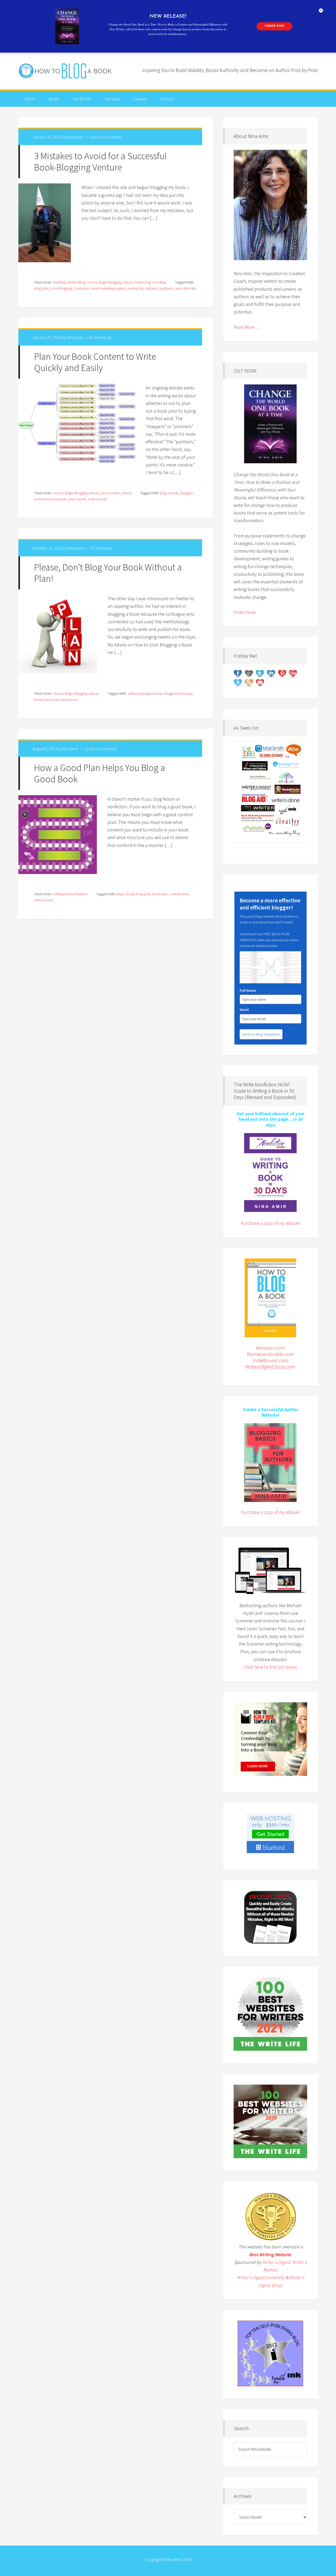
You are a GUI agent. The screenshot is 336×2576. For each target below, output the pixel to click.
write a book (97, 499)
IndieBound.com (271, 1360)
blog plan (41, 288)
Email (245, 1010)
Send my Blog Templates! (261, 1034)
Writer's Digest (276, 2262)
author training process (145, 693)
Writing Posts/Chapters (70, 894)
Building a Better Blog (69, 282)
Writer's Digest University (261, 2277)
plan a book (77, 499)
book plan (81, 288)
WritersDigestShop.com (270, 1367)
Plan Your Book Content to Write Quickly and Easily (95, 362)
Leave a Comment (105, 137)
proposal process (64, 700)
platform (167, 288)
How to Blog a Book (66, 71)
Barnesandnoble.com (271, 1354)
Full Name (248, 990)
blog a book (169, 493)
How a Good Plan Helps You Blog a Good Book (100, 773)
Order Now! (245, 612)
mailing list (135, 288)
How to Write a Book (116, 493)
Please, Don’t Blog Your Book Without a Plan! (108, 573)
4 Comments (100, 337)
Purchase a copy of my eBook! (270, 1223)
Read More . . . (247, 327)
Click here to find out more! (271, 1667)
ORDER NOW (274, 26)
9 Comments (101, 548)
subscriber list (185, 288)
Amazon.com (270, 1348)
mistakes (152, 288)
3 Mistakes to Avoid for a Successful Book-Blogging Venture (100, 162)
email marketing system (108, 288)
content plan (179, 894)
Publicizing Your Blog (150, 282)
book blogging (61, 288)
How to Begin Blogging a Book (110, 282)
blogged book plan (178, 693)
